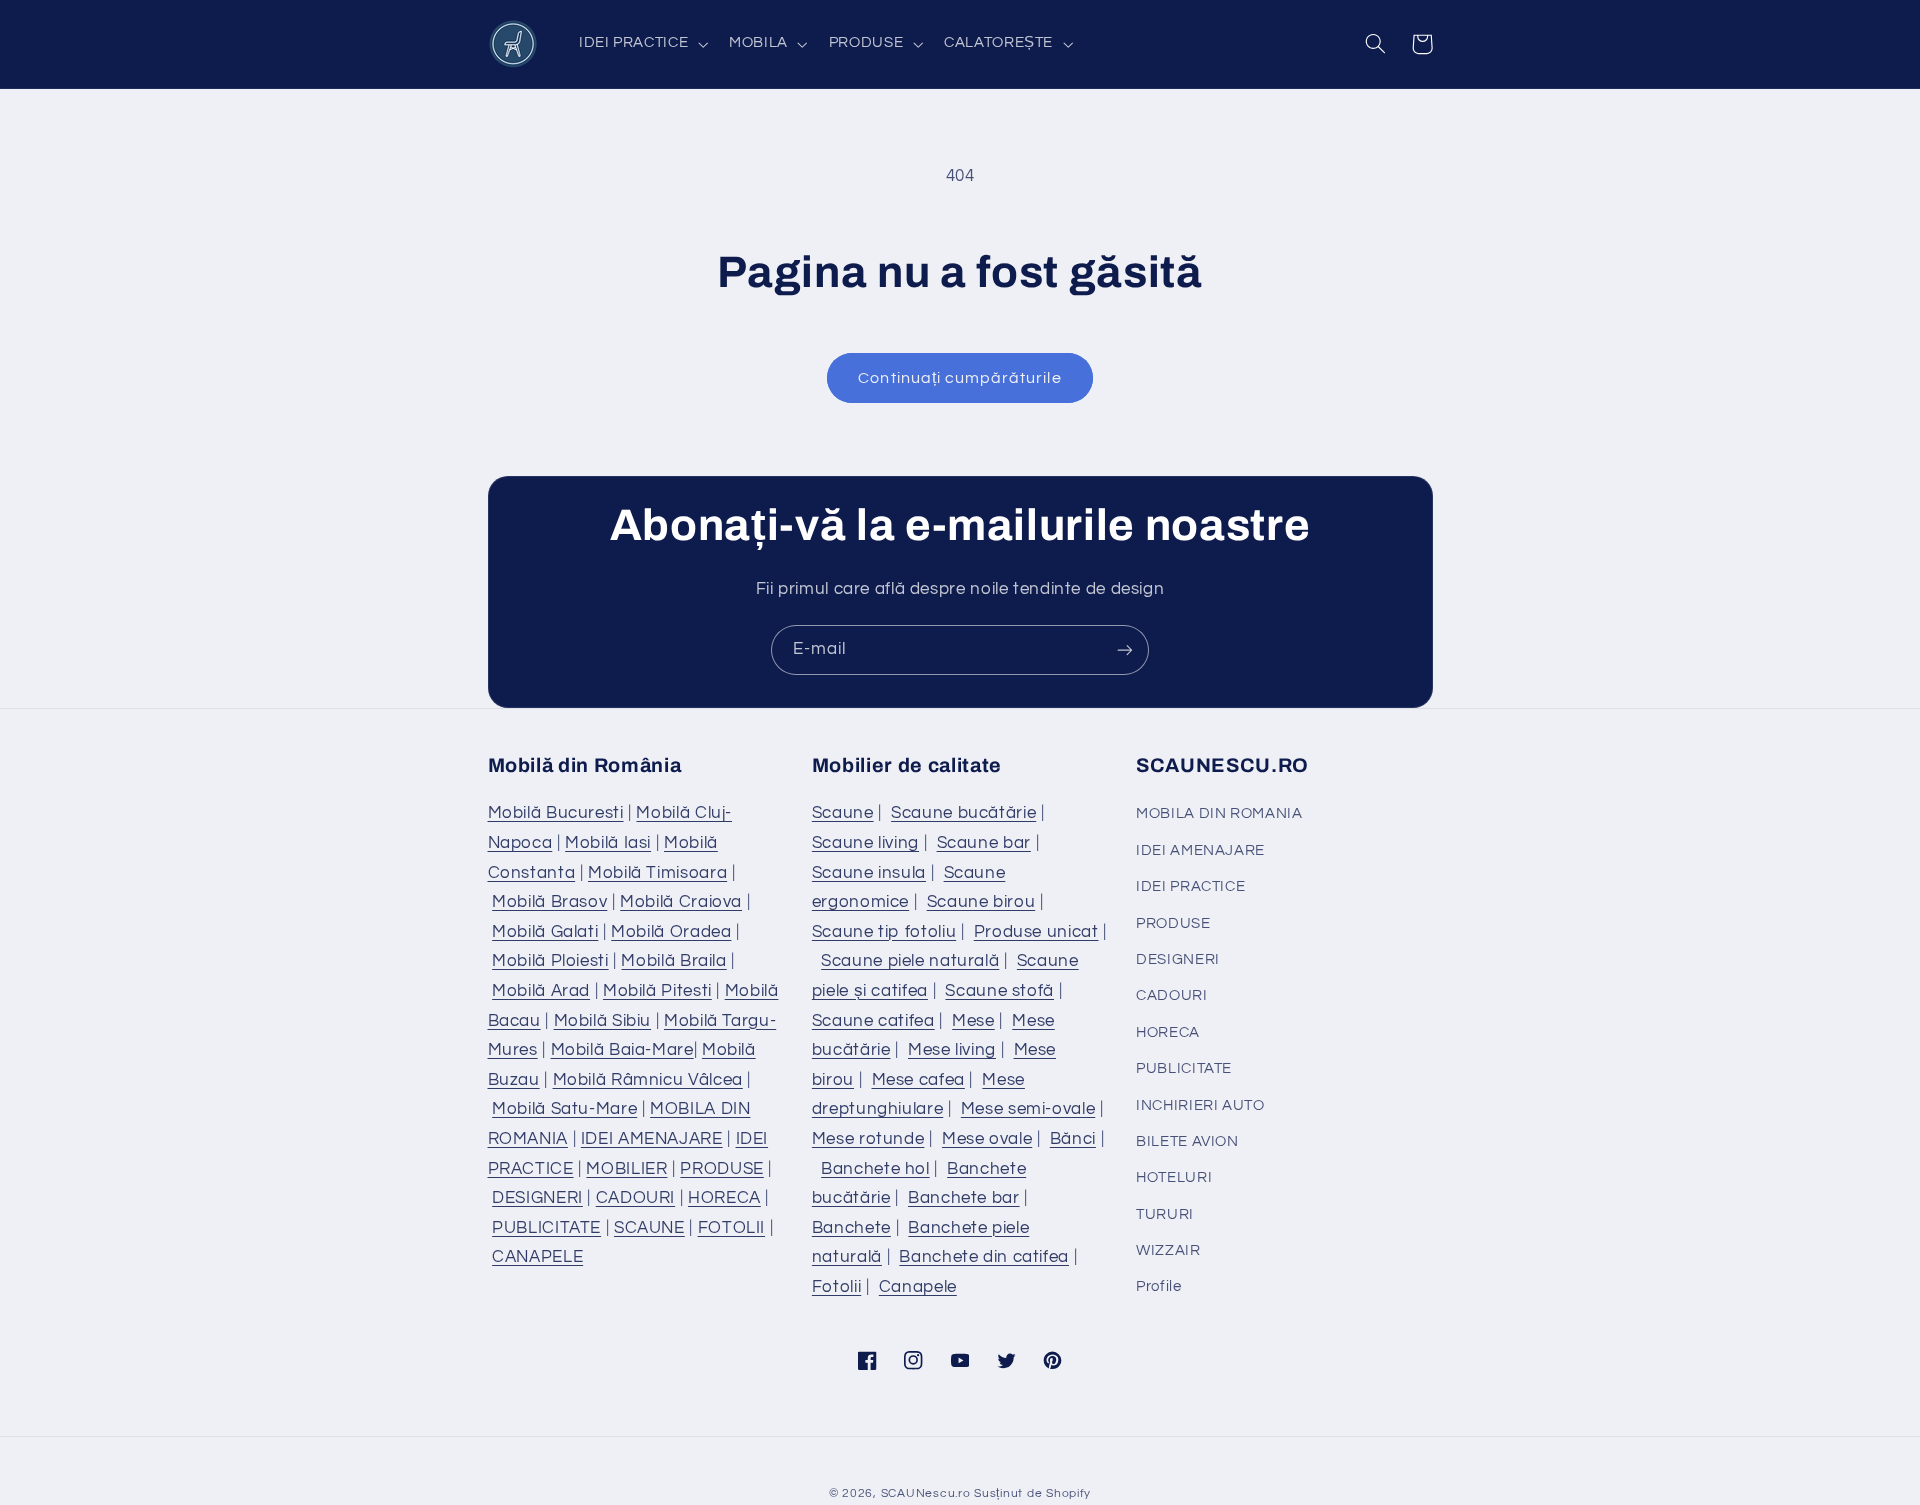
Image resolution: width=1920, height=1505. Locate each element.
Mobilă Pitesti (657, 991)
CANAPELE (537, 1257)
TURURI (1165, 1214)
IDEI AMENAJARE (652, 1139)
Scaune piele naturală (910, 961)
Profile (1158, 1286)
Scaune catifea (873, 1021)
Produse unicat (1036, 932)
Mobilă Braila (673, 961)
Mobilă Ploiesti (550, 961)
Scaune (843, 813)
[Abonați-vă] (1125, 649)
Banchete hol (875, 1169)
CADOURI (635, 1198)
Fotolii (836, 1287)
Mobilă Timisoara (657, 873)
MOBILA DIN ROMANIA (1219, 813)
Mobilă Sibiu (603, 1021)
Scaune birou (981, 902)
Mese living (952, 1050)
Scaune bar (984, 843)
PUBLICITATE (546, 1228)
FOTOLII (731, 1228)
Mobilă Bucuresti (556, 813)
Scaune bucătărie (963, 813)
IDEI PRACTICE (1190, 886)
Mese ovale (987, 1139)
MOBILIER (626, 1169)
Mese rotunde (868, 1139)
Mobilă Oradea (671, 932)
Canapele (918, 1287)
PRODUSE (721, 1169)
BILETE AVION (1187, 1141)
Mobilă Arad (541, 991)
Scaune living (865, 843)
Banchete (851, 1228)
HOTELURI (1174, 1177)
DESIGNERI (537, 1198)
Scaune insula (869, 873)
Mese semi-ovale (1028, 1109)
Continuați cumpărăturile (959, 378)
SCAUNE (649, 1228)
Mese (973, 1021)
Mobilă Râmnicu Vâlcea (648, 1080)
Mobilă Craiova (681, 902)
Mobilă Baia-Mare (622, 1050)
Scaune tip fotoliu (884, 932)
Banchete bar (964, 1198)
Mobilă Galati (545, 932)
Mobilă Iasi (608, 843)
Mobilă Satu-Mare (564, 1109)
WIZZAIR (1168, 1250)
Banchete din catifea (984, 1257)
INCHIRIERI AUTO (1200, 1105)
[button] (641, 44)
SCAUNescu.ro (926, 1493)
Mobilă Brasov (549, 902)
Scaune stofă (999, 991)
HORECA (724, 1198)
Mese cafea (918, 1080)
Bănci (1073, 1139)
